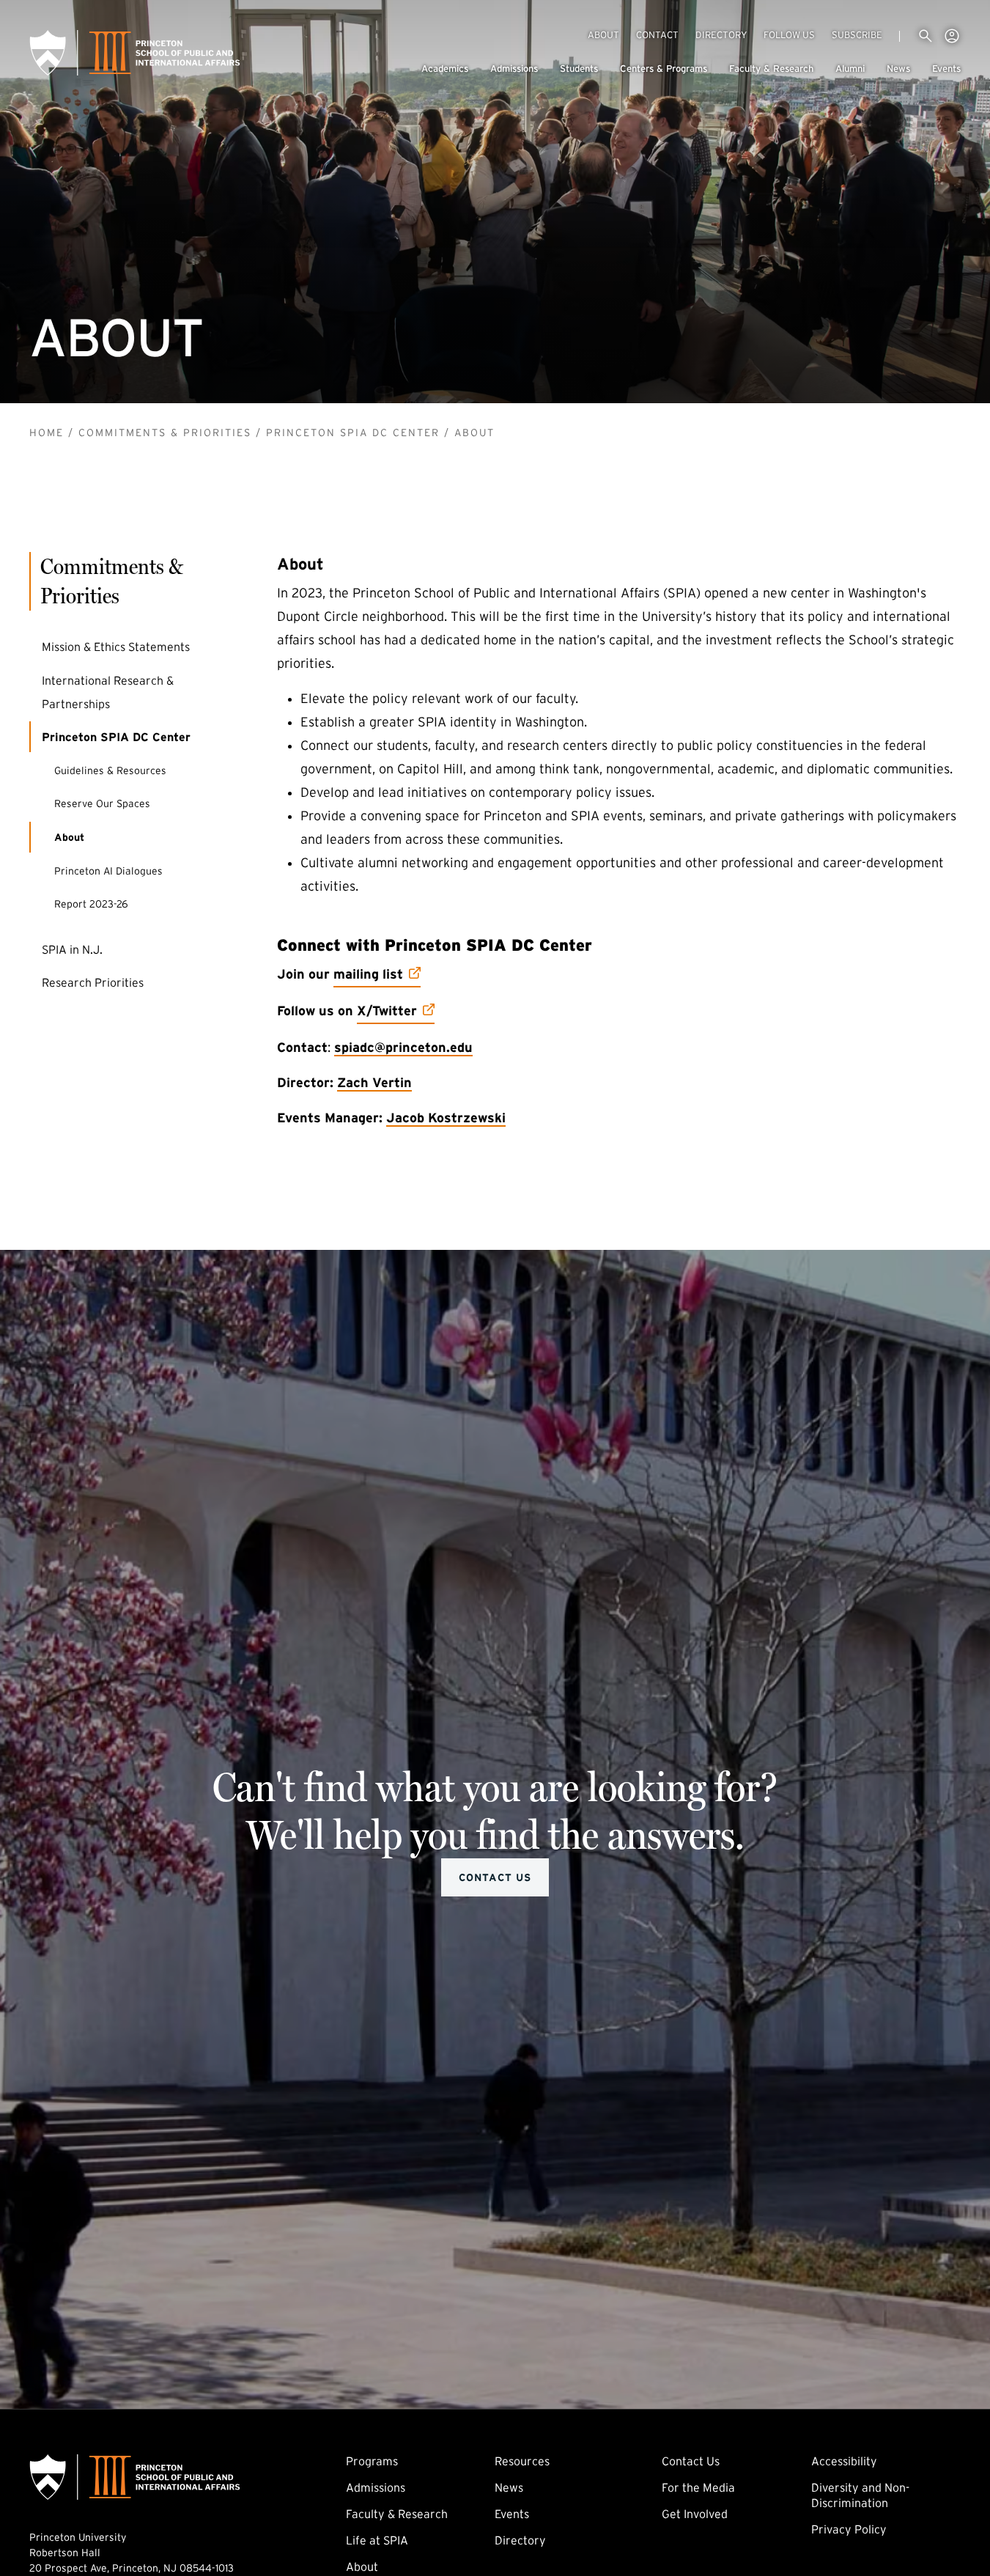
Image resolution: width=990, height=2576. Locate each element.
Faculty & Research (771, 69)
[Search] (926, 36)
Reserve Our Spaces (135, 803)
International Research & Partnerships (108, 691)
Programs (372, 2461)
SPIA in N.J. (72, 949)
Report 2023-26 (91, 904)
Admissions (514, 69)
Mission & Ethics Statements (116, 647)
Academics (445, 69)
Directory (721, 35)
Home (47, 433)
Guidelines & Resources (110, 770)
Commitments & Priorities (165, 433)
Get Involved (695, 2514)
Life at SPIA (377, 2540)
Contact (657, 35)
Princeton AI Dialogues (108, 870)
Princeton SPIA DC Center (353, 433)
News (898, 69)
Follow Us (789, 35)
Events (946, 69)
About (603, 35)
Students (579, 69)
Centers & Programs (664, 69)
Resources (522, 2461)
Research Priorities (93, 982)
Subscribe (857, 34)
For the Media (698, 2487)
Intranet (952, 36)
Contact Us (495, 1877)
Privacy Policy (849, 2529)
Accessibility (844, 2461)
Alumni (850, 69)
